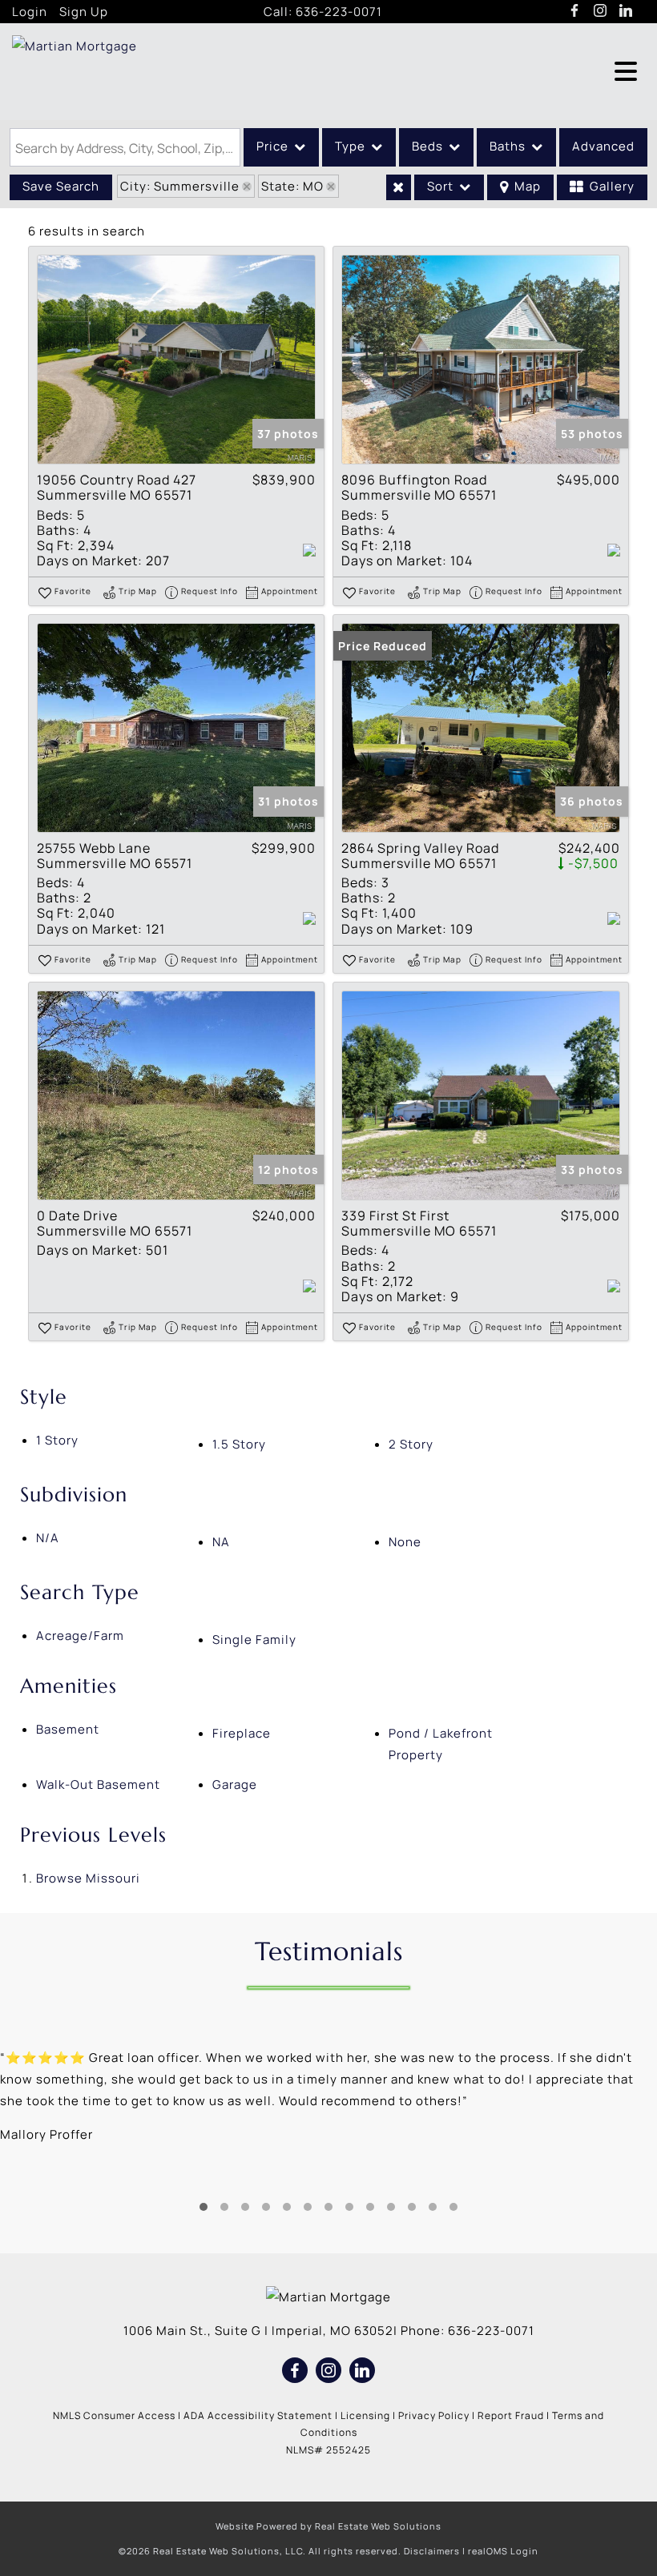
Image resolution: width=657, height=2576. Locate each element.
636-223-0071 (339, 12)
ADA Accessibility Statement (258, 2415)
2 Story (411, 1444)
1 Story (57, 1440)
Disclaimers (432, 2551)
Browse (88, 1878)
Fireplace (242, 1733)
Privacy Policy (434, 2415)
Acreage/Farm (80, 1636)
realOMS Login (503, 2551)
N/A (48, 1538)
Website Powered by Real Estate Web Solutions (328, 2526)
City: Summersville (180, 186)
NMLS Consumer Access (114, 2415)
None (405, 1542)
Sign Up (84, 12)
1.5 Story (239, 1444)
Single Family (254, 1640)
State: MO (292, 186)
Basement (68, 1729)
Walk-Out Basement (98, 1784)
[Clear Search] (399, 187)
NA (221, 1542)
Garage (235, 1784)
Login (30, 12)
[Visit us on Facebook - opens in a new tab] (575, 11)
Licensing (365, 2415)
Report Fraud (511, 2415)
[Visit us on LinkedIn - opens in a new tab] (626, 11)
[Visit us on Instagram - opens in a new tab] (601, 11)
